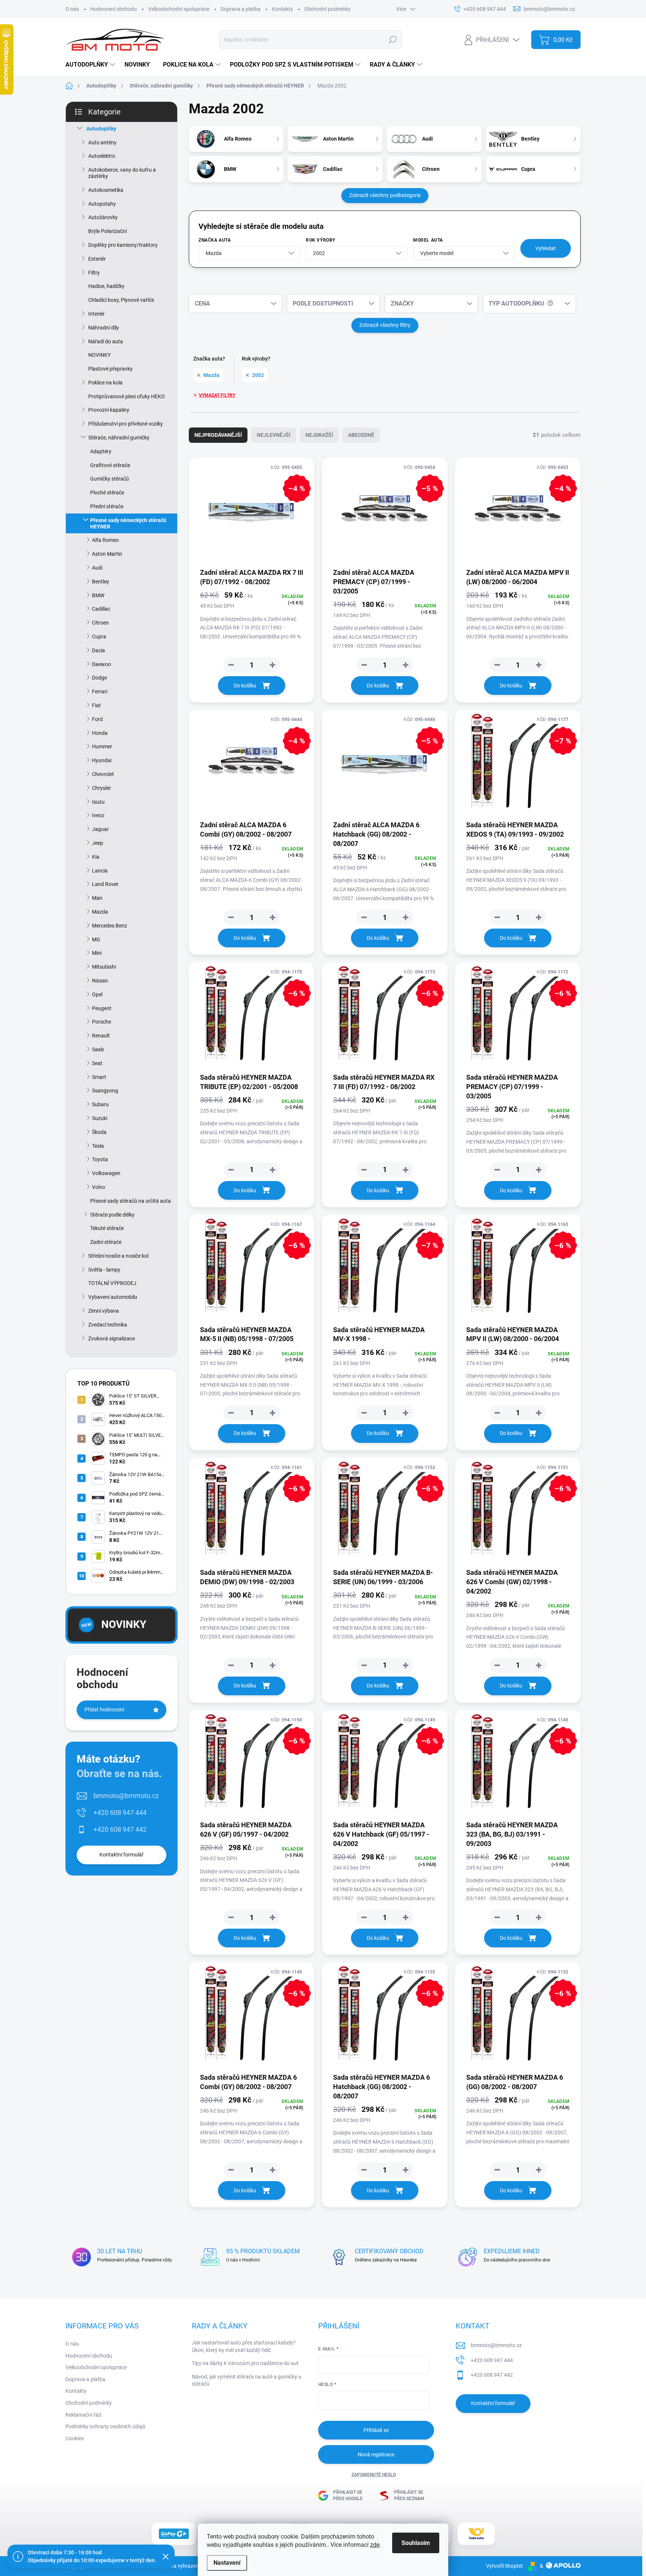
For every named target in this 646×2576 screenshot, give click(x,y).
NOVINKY (99, 355)
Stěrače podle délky (112, 1215)
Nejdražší (319, 435)
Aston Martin (107, 554)
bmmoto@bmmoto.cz (126, 1796)
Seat (97, 1063)
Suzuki (100, 1118)
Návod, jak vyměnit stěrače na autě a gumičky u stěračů (247, 2380)
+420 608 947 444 (120, 1813)
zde (375, 2545)
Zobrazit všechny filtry (385, 325)
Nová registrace (376, 2454)
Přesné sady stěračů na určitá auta (130, 1201)
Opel (97, 994)
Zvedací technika (108, 1325)
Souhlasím (416, 2543)
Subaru (100, 1104)
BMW (98, 595)
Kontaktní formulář (121, 1855)
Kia (96, 857)
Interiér (96, 314)
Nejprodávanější (218, 435)
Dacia (99, 650)
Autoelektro (102, 156)
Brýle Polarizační (107, 231)
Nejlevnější (274, 435)
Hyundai (102, 760)
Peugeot (102, 1008)
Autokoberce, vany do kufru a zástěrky (122, 173)
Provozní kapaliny (109, 410)
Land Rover (105, 884)
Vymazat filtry (217, 395)
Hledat (393, 40)
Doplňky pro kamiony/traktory (123, 245)
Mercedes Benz (110, 926)
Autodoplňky (101, 129)
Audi (97, 568)
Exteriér (97, 259)
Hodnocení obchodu (113, 9)
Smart (99, 1077)
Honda (100, 733)
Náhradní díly (104, 328)
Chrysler (101, 788)
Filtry (94, 273)
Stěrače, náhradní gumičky (119, 438)
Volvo (99, 1187)
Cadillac (101, 609)
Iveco (98, 815)
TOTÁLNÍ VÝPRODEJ (112, 1283)
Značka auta (215, 240)
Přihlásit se (376, 2430)
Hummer (102, 746)
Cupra (99, 637)
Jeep (98, 843)
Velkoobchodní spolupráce (179, 9)
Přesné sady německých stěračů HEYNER (128, 523)
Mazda (100, 912)
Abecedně (361, 435)
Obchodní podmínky (327, 9)
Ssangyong (105, 1091)
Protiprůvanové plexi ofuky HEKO (127, 396)
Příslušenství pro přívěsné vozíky (126, 424)
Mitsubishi (104, 967)
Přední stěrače (107, 506)
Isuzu (98, 802)
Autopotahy (102, 204)
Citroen (100, 623)
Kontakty (282, 9)
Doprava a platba (241, 9)
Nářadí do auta (106, 341)
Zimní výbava (104, 1311)
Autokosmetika (106, 190)
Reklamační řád (83, 2415)
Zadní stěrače (106, 1242)
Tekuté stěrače (107, 1228)
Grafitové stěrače (110, 465)
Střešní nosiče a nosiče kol (118, 1256)
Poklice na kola (105, 383)
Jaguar (100, 829)
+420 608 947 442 (120, 1829)
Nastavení (227, 2563)
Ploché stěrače (107, 493)
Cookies (75, 2438)
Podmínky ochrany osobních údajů (105, 2426)
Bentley (101, 582)
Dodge (99, 678)
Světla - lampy (104, 1270)
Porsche (101, 1022)
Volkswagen (106, 1173)
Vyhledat (546, 248)
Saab (98, 1049)
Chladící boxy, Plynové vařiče (121, 300)
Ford (97, 719)
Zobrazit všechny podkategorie (385, 195)
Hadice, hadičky (106, 286)
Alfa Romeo (105, 540)
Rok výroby (321, 240)
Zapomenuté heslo (374, 2475)
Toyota (100, 1159)
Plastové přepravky (110, 369)
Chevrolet (103, 774)
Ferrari (100, 691)
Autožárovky (103, 217)
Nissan (100, 981)
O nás (72, 9)
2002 (258, 375)
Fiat (96, 705)
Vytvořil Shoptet (505, 2566)
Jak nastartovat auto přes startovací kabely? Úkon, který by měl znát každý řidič (244, 2346)
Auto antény (102, 142)
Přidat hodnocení (104, 1709)
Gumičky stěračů (110, 479)
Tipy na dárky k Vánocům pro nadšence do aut (245, 2363)
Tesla (98, 1146)
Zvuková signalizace (112, 1338)
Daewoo (101, 664)
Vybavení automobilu (113, 1297)
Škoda (99, 1132)
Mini (97, 953)
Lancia (100, 871)
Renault (101, 1036)
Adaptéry (101, 451)
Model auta (428, 240)
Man (97, 898)
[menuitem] (91, 65)
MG (96, 939)
